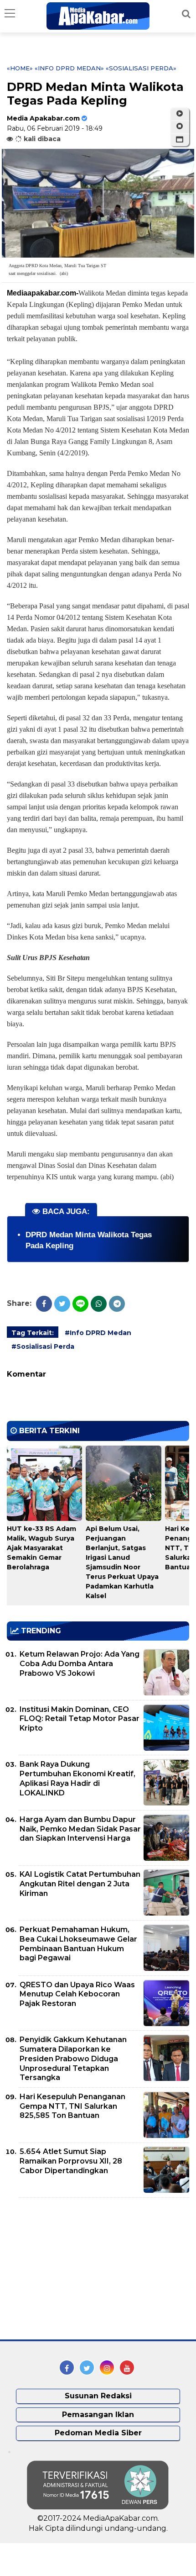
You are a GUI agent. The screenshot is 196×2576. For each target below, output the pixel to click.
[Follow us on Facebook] (67, 2367)
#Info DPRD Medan (98, 1333)
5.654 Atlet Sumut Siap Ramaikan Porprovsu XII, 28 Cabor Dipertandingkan (71, 2161)
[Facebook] (44, 1304)
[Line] (80, 1304)
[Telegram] (117, 1304)
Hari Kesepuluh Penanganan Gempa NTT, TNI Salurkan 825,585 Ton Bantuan (72, 2106)
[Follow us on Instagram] (107, 2367)
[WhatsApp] (99, 1304)
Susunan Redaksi (98, 2396)
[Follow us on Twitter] (87, 2367)
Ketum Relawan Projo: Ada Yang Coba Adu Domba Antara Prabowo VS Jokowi (80, 1664)
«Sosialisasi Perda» (141, 68)
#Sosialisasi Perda (43, 1346)
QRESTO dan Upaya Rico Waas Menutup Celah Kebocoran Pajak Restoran (77, 1994)
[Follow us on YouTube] (127, 2367)
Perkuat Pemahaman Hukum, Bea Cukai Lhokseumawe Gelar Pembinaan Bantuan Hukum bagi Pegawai (78, 1944)
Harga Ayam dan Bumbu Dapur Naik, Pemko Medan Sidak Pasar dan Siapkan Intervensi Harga (80, 1829)
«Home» (20, 68)
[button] (180, 140)
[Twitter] (62, 1304)
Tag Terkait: (33, 1333)
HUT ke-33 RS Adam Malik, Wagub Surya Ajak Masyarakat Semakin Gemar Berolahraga (41, 1548)
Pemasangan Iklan (98, 2415)
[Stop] (180, 127)
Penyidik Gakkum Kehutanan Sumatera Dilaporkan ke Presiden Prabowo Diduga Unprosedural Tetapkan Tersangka (73, 2059)
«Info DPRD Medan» (69, 68)
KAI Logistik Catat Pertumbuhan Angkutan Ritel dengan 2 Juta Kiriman (80, 1884)
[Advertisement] (75, 2269)
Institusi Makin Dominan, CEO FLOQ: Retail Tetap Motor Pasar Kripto (80, 1719)
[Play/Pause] (180, 114)
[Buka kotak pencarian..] (186, 14)
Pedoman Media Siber (98, 2433)
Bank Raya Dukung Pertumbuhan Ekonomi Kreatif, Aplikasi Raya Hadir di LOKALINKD (77, 1778)
